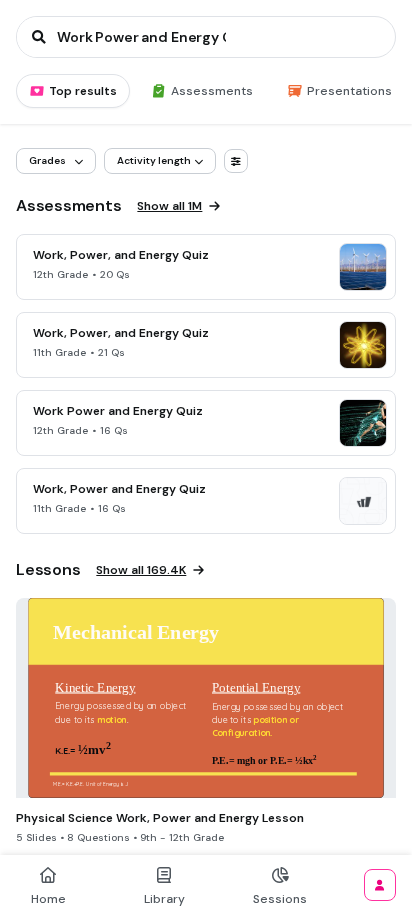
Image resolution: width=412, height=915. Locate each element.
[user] (380, 885)
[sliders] (236, 161)
